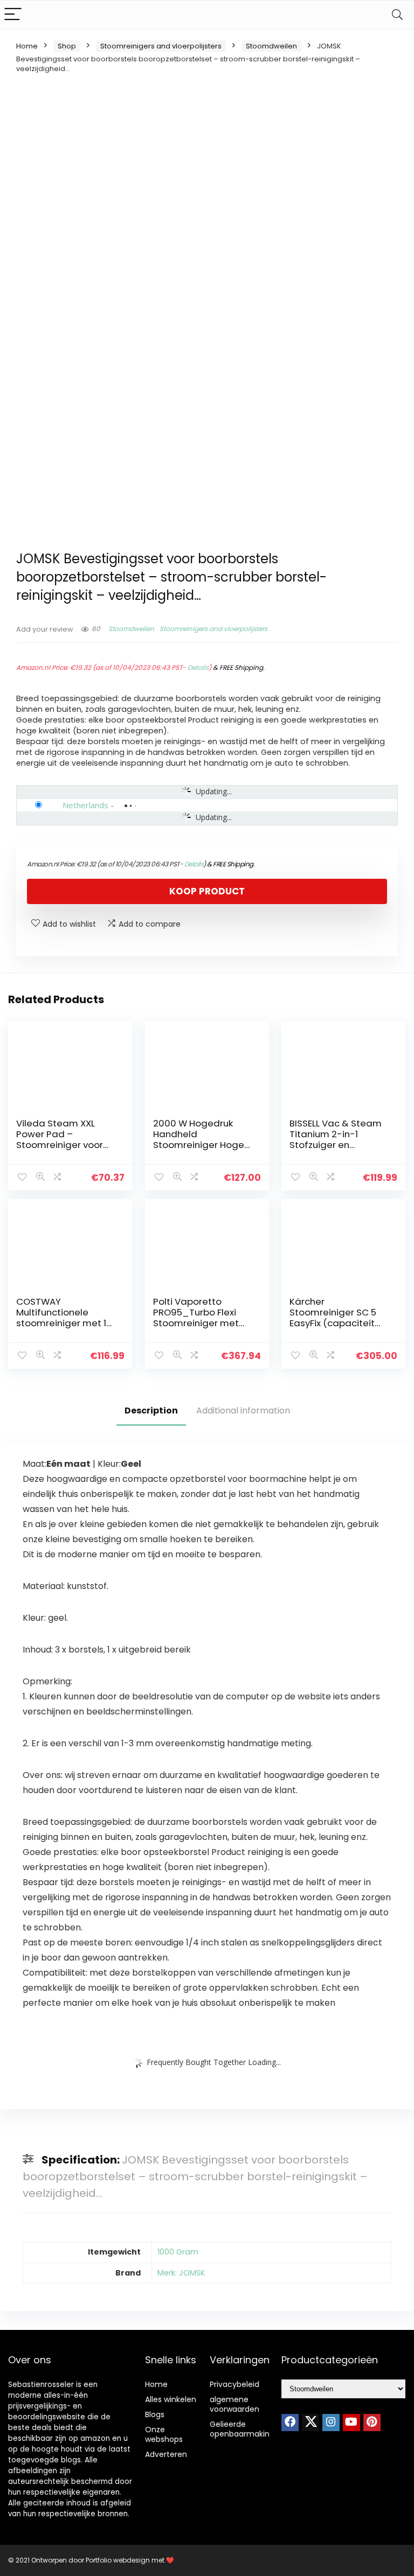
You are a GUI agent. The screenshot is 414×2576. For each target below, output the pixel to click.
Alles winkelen (171, 2399)
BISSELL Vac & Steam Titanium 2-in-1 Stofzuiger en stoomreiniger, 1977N (336, 1139)
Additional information (243, 1410)
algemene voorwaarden (234, 2404)
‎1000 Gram (178, 2252)
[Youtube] (351, 2423)
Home (27, 46)
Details (198, 667)
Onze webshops (164, 2434)
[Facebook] (290, 2423)
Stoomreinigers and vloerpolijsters (161, 46)
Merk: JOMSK (181, 2273)
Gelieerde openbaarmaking (242, 2429)
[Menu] (13, 15)
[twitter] (310, 2423)
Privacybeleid (234, 2384)
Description (151, 1410)
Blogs (155, 2414)
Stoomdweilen (271, 46)
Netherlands (85, 805)
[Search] (397, 15)
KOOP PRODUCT (207, 891)
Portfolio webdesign (118, 2560)
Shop (67, 46)
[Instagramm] (331, 2423)
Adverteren (166, 2454)
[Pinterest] (372, 2423)
